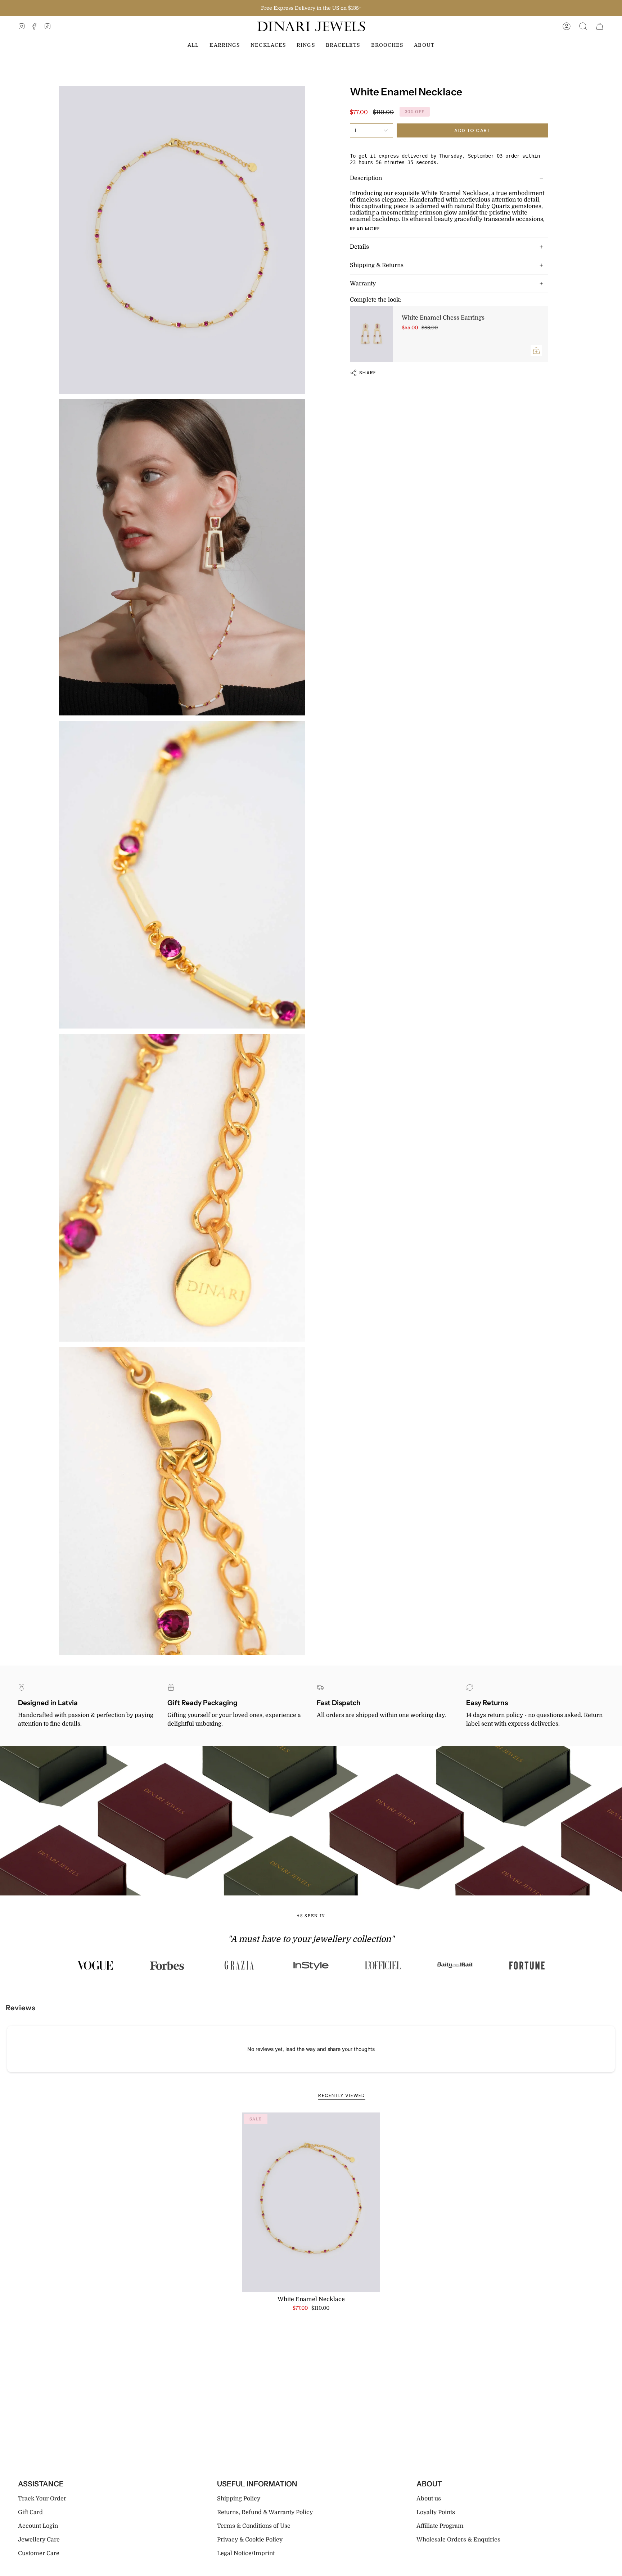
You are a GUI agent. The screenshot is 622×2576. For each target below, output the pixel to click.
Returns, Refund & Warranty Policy (265, 2512)
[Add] (536, 351)
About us (429, 2499)
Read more (365, 229)
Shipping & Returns (377, 265)
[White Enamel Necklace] (311, 2202)
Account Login (38, 2526)
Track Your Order (42, 2499)
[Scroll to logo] (95, 1965)
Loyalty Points (436, 2512)
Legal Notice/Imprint (246, 2553)
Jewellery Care (39, 2540)
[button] (583, 26)
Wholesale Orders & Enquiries (458, 2540)
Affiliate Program (440, 2526)
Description (366, 178)
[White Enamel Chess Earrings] (371, 334)
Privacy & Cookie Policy (250, 2540)
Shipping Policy (239, 2499)
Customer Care (39, 2553)
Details (359, 247)
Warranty (363, 284)
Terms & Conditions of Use (254, 2526)
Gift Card (30, 2512)
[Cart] (600, 26)
